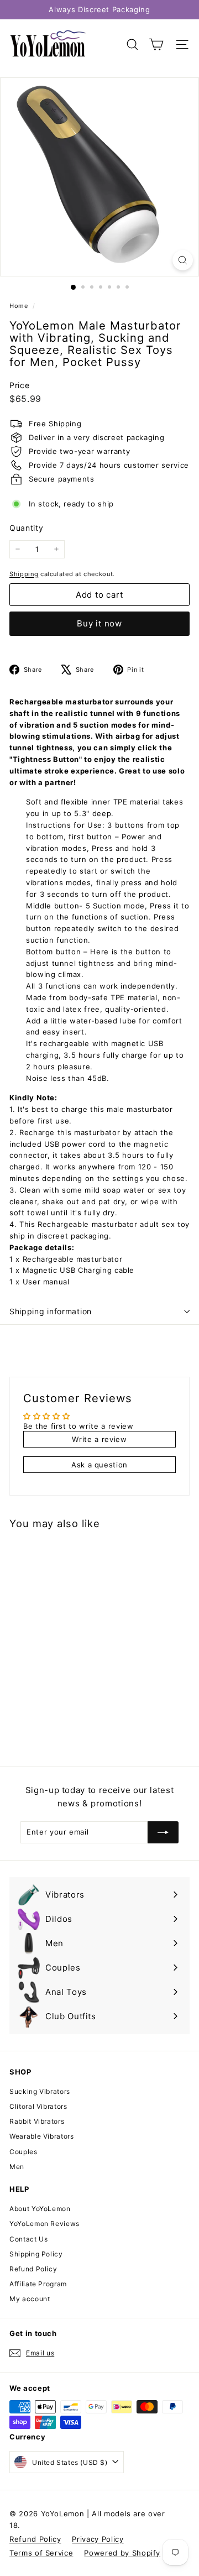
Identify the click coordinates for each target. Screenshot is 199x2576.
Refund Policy (33, 2269)
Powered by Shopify (122, 2553)
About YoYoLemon (40, 2209)
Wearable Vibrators (42, 2136)
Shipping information (51, 1311)
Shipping (24, 574)
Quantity (26, 528)
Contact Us (29, 2239)
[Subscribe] (163, 1832)
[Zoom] (183, 260)
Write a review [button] (99, 1439)
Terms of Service (41, 2553)
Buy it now (99, 623)
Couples (23, 2152)
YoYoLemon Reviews (44, 2224)
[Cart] (156, 45)
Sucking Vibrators (40, 2091)
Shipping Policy (36, 2254)
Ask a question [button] (99, 1465)
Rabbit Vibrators (37, 2121)
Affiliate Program (38, 2284)
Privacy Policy (98, 2539)
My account (30, 2299)
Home (20, 306)
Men (17, 2167)
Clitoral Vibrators (38, 2106)
